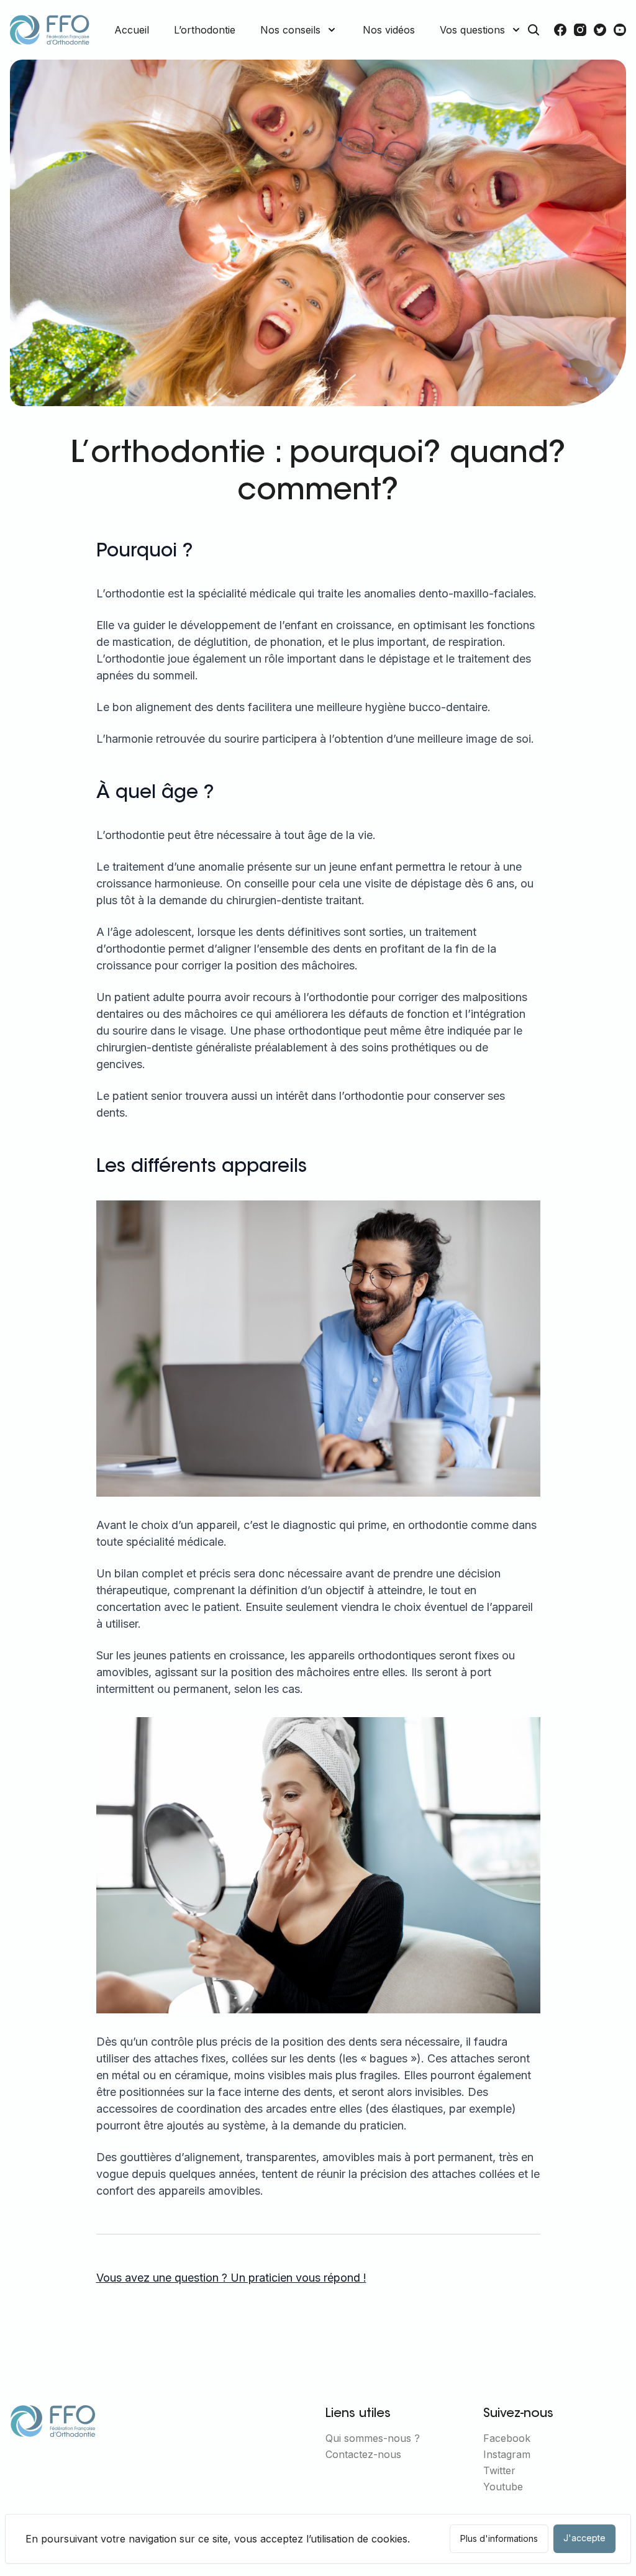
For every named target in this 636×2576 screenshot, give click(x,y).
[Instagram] (580, 30)
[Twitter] (600, 30)
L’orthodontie (205, 30)
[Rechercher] (534, 30)
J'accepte (584, 2538)
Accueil (132, 30)
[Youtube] (620, 30)
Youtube (503, 2487)
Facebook (507, 2438)
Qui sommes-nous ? (373, 2438)
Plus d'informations (499, 2538)
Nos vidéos (389, 30)
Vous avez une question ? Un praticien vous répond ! (231, 2278)
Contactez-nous (363, 2454)
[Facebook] (560, 30)
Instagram (507, 2454)
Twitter (499, 2470)
